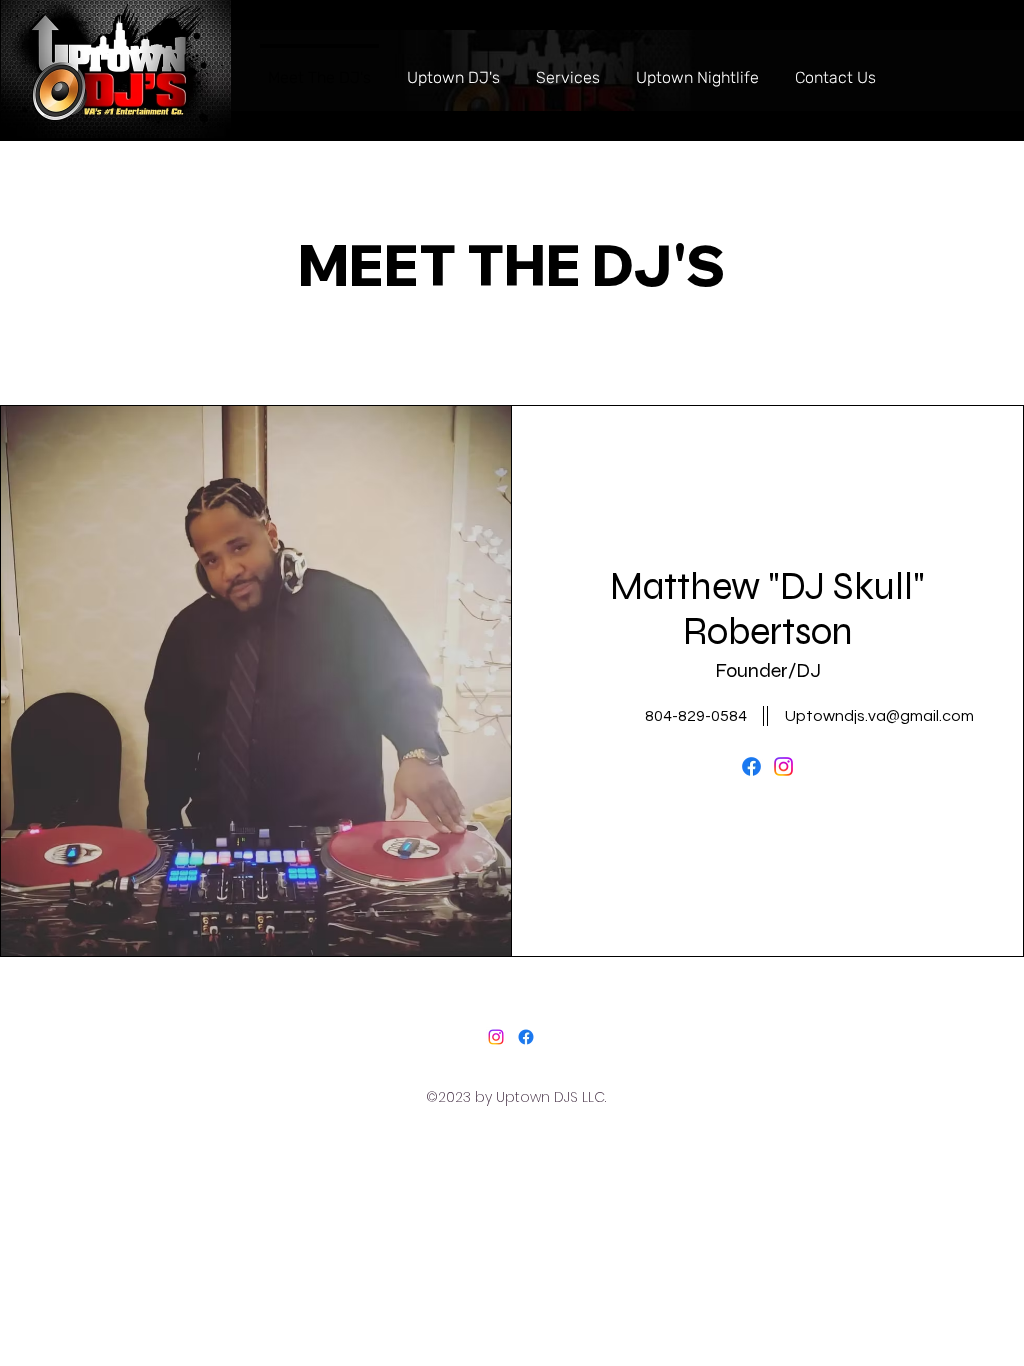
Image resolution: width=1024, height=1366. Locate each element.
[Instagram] (783, 766)
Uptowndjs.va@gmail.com (879, 716)
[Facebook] (751, 766)
